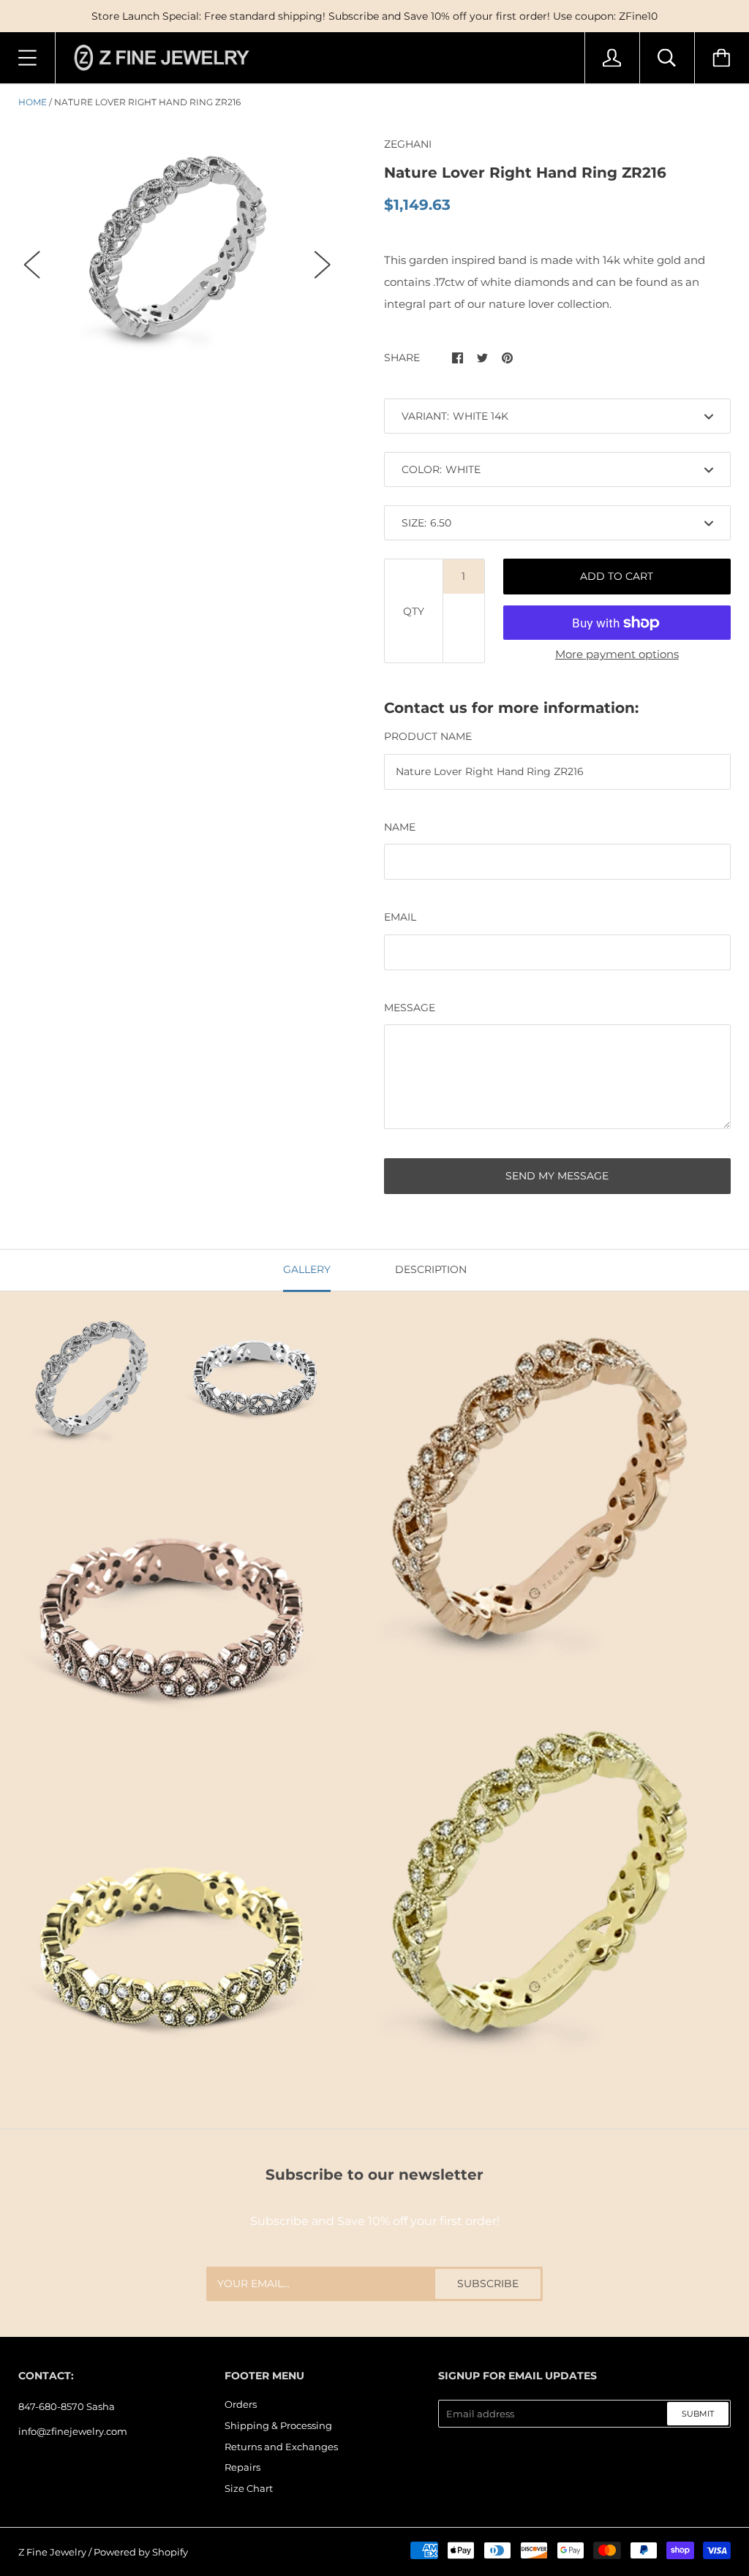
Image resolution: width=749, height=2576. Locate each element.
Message (410, 1008)
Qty (414, 611)
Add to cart (617, 576)
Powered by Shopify (141, 2552)
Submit (698, 2414)
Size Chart (249, 2488)
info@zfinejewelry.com (73, 2431)
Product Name (428, 736)
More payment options (617, 654)
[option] (177, 251)
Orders (241, 2404)
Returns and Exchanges (281, 2447)
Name (400, 827)
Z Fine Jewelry (52, 2552)
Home (33, 102)
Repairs (242, 2467)
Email (400, 917)
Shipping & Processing (278, 2425)
